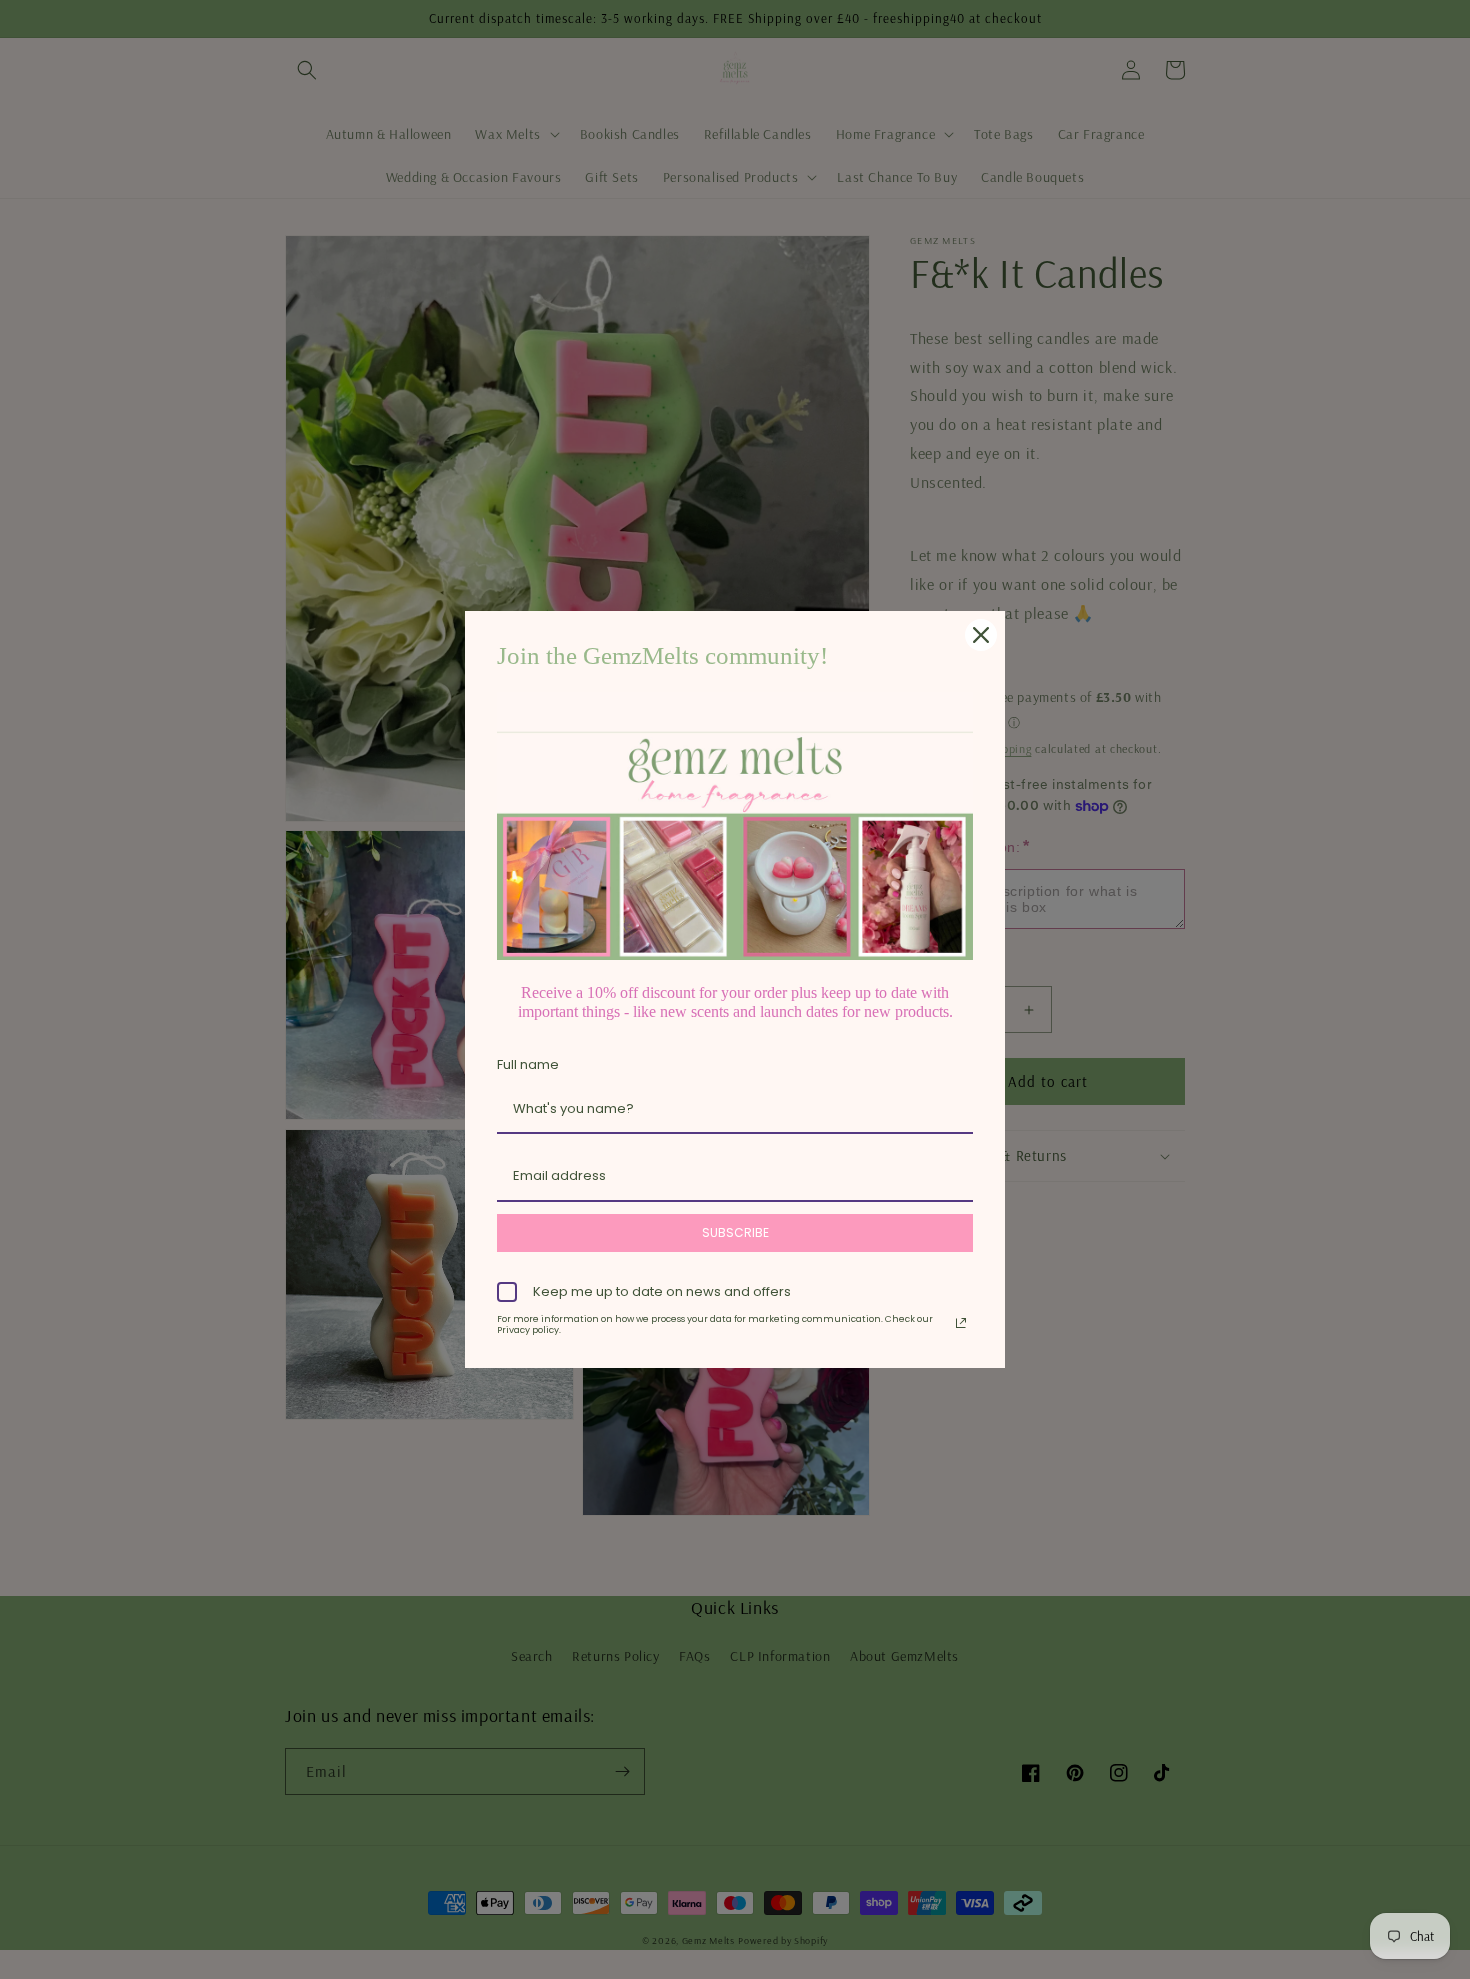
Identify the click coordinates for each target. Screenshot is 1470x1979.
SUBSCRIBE (735, 1232)
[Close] (981, 635)
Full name (528, 1064)
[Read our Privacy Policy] (961, 1323)
